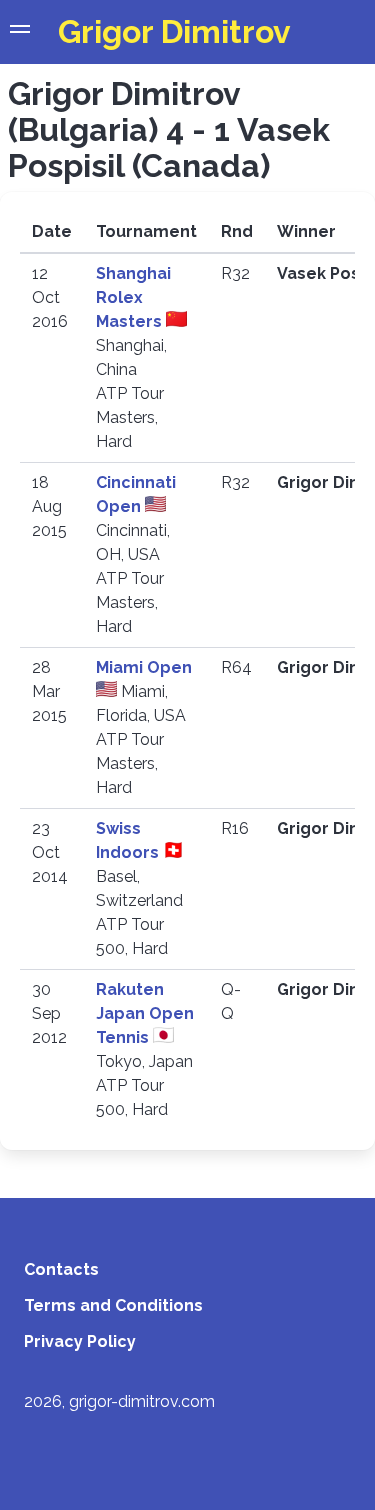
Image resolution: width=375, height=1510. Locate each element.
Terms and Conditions (113, 1305)
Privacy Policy (80, 1341)
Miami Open (144, 667)
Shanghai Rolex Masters (133, 297)
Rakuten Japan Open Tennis (145, 1013)
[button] (20, 32)
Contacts (61, 1269)
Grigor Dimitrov (174, 31)
